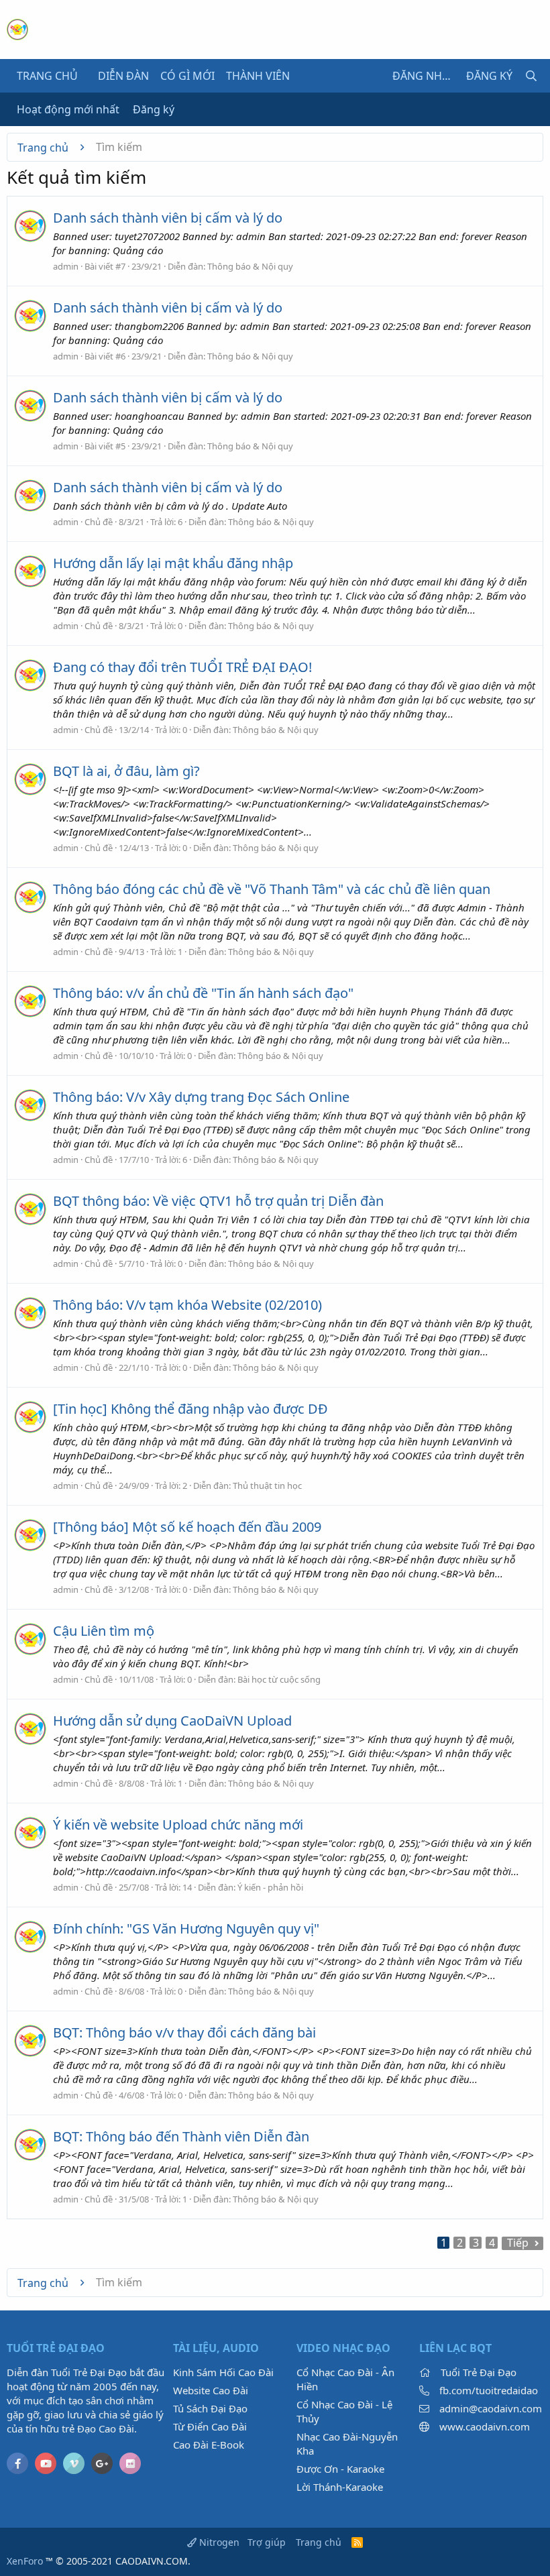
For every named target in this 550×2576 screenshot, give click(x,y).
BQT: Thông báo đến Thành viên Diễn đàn (181, 2136)
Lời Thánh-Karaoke (340, 2487)
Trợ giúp (267, 2542)
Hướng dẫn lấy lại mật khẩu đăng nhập (173, 563)
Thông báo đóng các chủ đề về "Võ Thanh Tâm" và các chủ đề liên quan (272, 889)
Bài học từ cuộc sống (279, 1679)
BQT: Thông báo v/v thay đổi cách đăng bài (184, 2032)
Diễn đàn (123, 76)
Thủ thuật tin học (267, 1486)
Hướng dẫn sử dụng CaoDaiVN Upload (172, 1721)
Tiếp (518, 2243)
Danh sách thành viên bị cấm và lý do (168, 218)
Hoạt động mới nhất (68, 109)
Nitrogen (218, 2542)
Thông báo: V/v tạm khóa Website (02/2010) (187, 1305)
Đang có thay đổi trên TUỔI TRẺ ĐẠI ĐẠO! (182, 667)
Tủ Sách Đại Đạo (210, 2408)
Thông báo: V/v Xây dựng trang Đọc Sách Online (201, 1097)
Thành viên (258, 76)
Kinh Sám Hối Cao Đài (223, 2372)
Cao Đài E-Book (209, 2445)
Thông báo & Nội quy (250, 266)
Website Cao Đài (211, 2390)
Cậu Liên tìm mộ (104, 1631)
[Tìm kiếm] (531, 76)
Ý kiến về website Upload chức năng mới (178, 1825)
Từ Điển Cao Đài (210, 2426)
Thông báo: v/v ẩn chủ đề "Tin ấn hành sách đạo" (203, 993)
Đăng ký (154, 109)
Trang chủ (47, 76)
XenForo (25, 2561)
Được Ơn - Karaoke (340, 2469)
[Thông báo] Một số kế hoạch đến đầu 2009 (187, 1527)
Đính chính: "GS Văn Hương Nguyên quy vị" (186, 1928)
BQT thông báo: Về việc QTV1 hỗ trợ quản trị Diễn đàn (218, 1201)
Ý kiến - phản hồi (270, 1887)
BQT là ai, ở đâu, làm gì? (126, 771)
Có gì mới (187, 76)
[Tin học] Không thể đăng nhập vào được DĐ (190, 1409)
